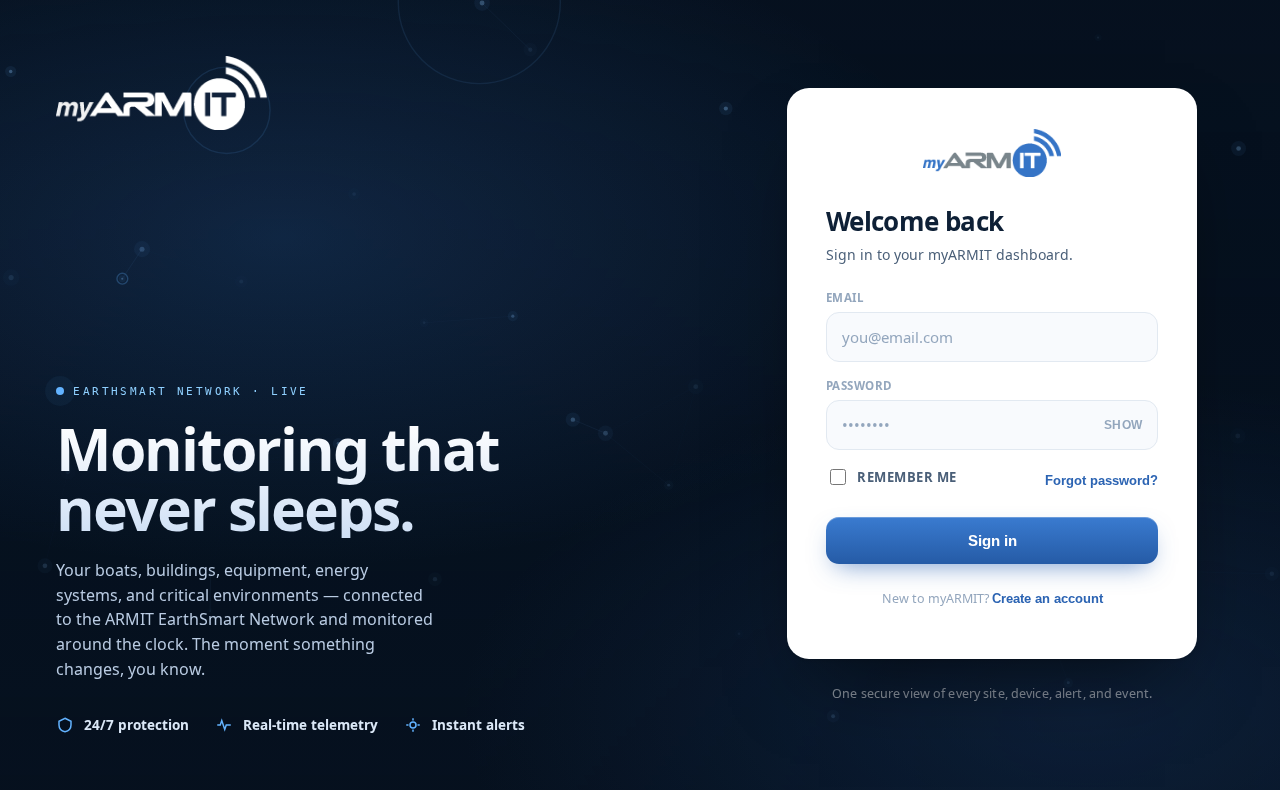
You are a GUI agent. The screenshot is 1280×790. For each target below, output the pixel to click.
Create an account (1047, 598)
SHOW (1123, 425)
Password (859, 385)
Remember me (907, 477)
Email (845, 297)
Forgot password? (1101, 480)
